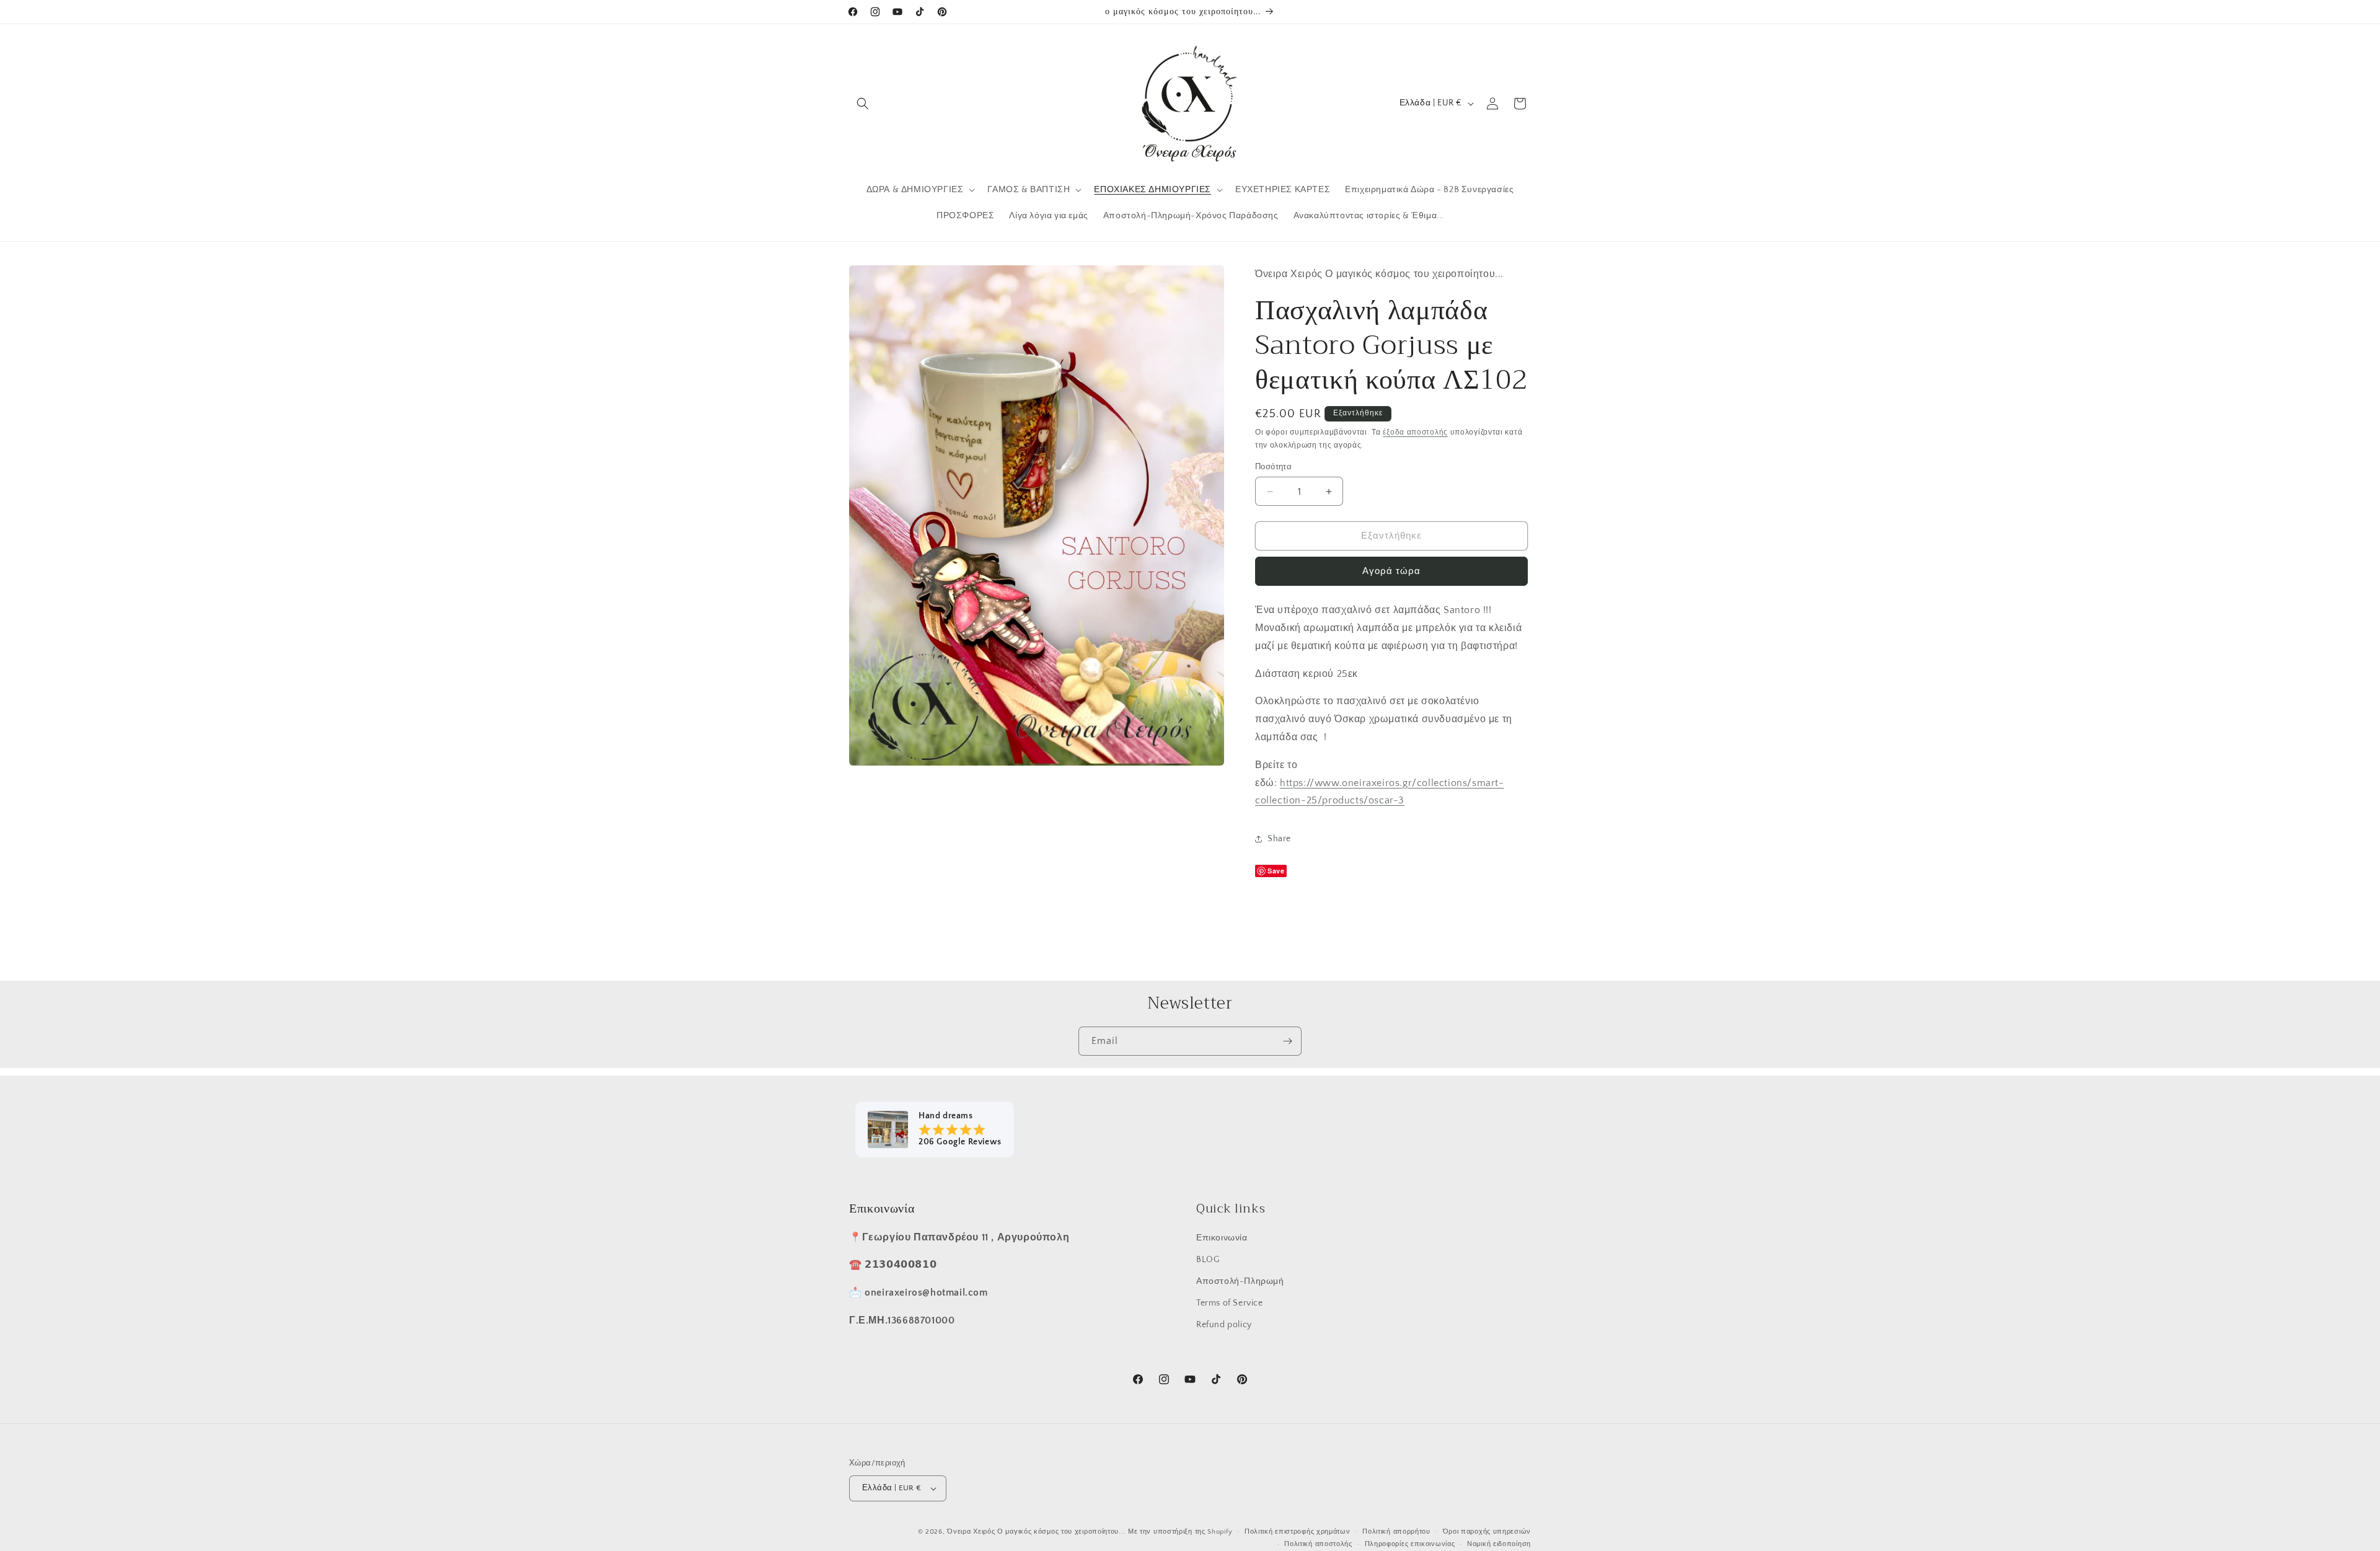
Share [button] (1279, 839)
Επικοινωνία (1222, 1238)
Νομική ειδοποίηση (1499, 1544)
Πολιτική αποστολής (1318, 1544)
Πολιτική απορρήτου (1396, 1532)
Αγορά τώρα (1391, 571)
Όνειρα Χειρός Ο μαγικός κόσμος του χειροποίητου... (1036, 1532)
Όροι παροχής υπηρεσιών (1487, 1532)
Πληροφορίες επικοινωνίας (1410, 1544)
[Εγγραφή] (1287, 1041)
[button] (863, 104)
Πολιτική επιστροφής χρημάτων (1298, 1532)
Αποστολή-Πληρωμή (1240, 1281)
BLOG (1208, 1260)
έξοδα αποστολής (1415, 432)
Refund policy (1224, 1325)
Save (1276, 871)
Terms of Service (1230, 1303)
